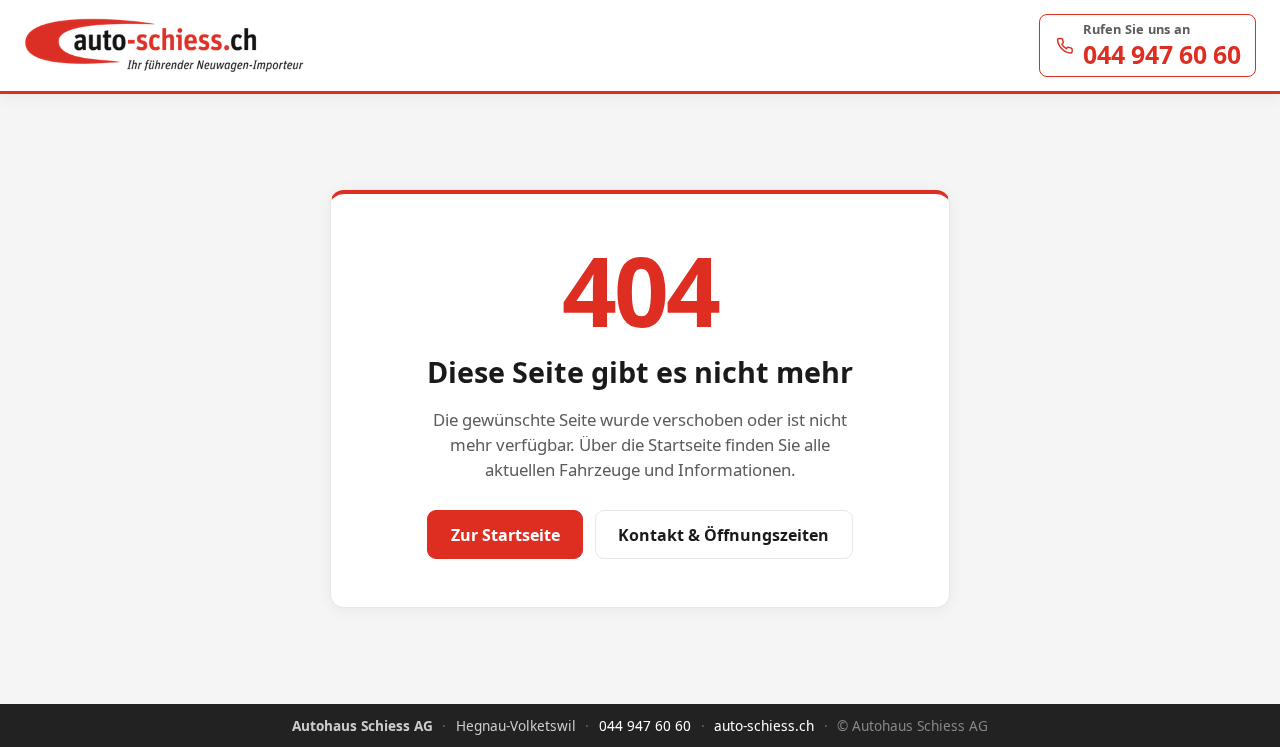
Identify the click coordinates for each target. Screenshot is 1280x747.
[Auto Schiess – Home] (164, 46)
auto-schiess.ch (764, 725)
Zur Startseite (505, 535)
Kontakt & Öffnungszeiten (723, 535)
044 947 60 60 (645, 725)
